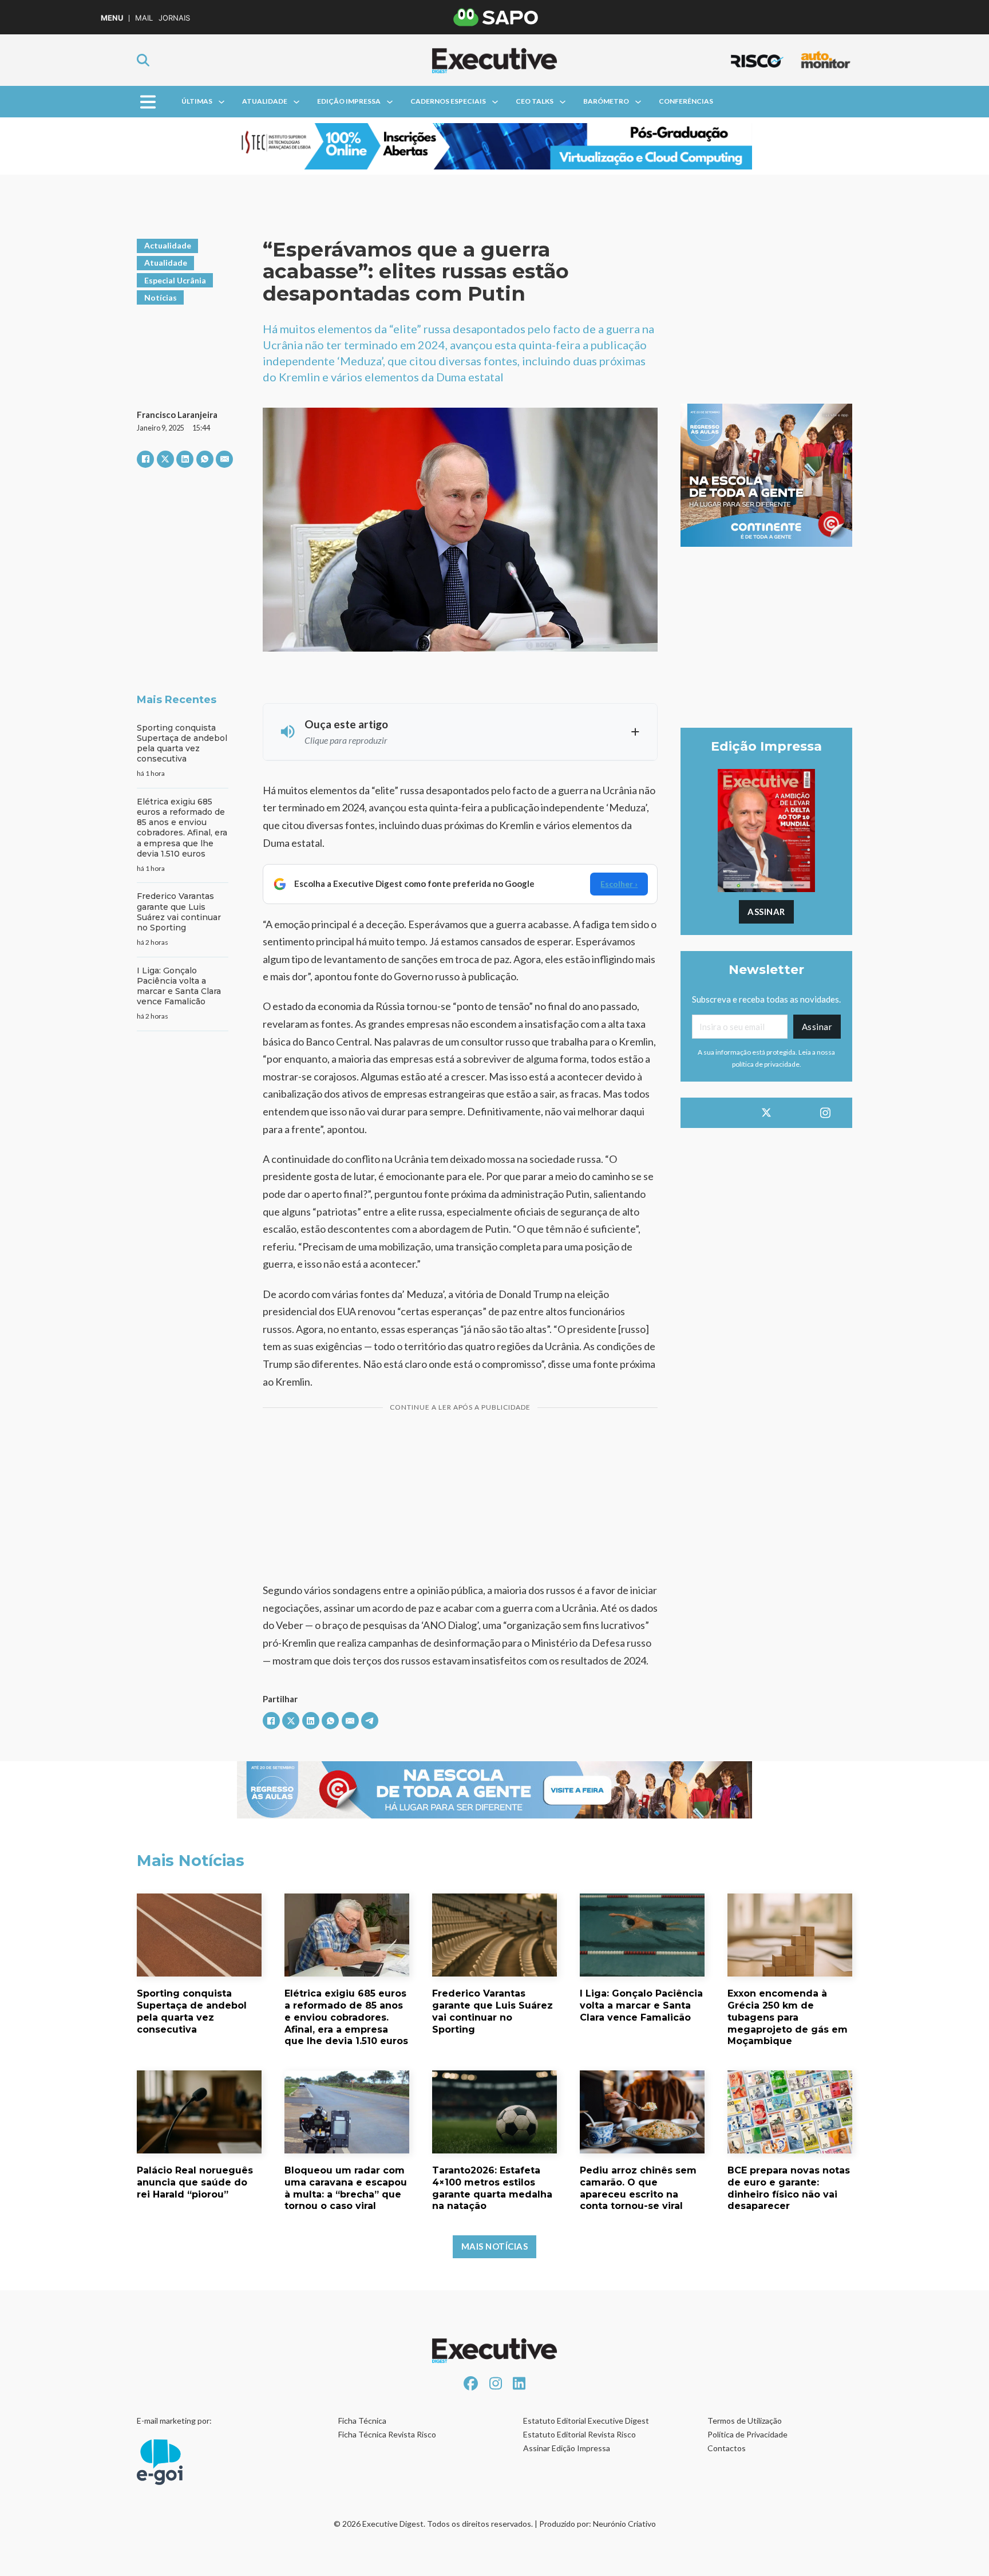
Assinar (766, 912)
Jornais (174, 18)
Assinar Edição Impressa (567, 2448)
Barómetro (606, 101)
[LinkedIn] (185, 459)
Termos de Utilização (745, 2421)
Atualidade (265, 101)
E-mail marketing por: (174, 2421)
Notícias (161, 297)
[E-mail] (224, 459)
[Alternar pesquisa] (143, 60)
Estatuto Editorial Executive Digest (586, 2421)
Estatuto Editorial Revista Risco (579, 2434)
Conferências (686, 101)
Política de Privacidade (747, 2434)
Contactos (727, 2448)
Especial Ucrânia (175, 280)
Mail (144, 18)
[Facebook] (145, 459)
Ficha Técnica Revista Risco (387, 2434)
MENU (112, 18)
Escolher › (619, 884)
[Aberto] (148, 102)
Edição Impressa (349, 101)
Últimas (197, 101)
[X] (165, 459)
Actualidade (168, 245)
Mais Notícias (495, 2246)
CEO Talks (535, 101)
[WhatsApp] (205, 459)
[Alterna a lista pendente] (221, 102)
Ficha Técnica (362, 2421)
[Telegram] (370, 1721)
